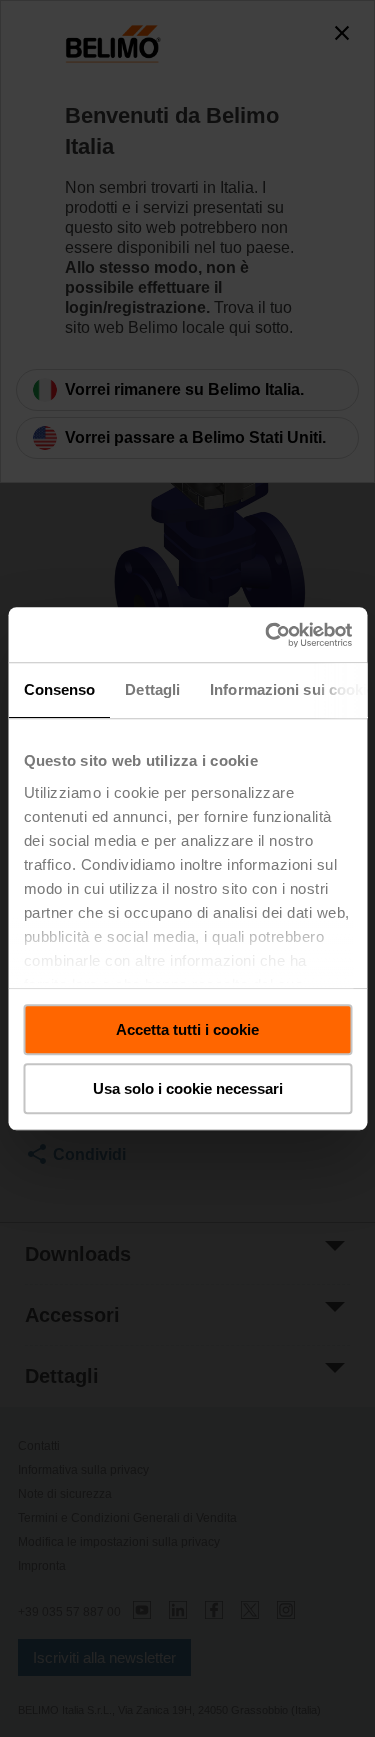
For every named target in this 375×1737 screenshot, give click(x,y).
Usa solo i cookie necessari (188, 1088)
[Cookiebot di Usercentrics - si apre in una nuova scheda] (267, 635)
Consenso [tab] (59, 689)
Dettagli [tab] (152, 689)
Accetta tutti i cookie (187, 1029)
